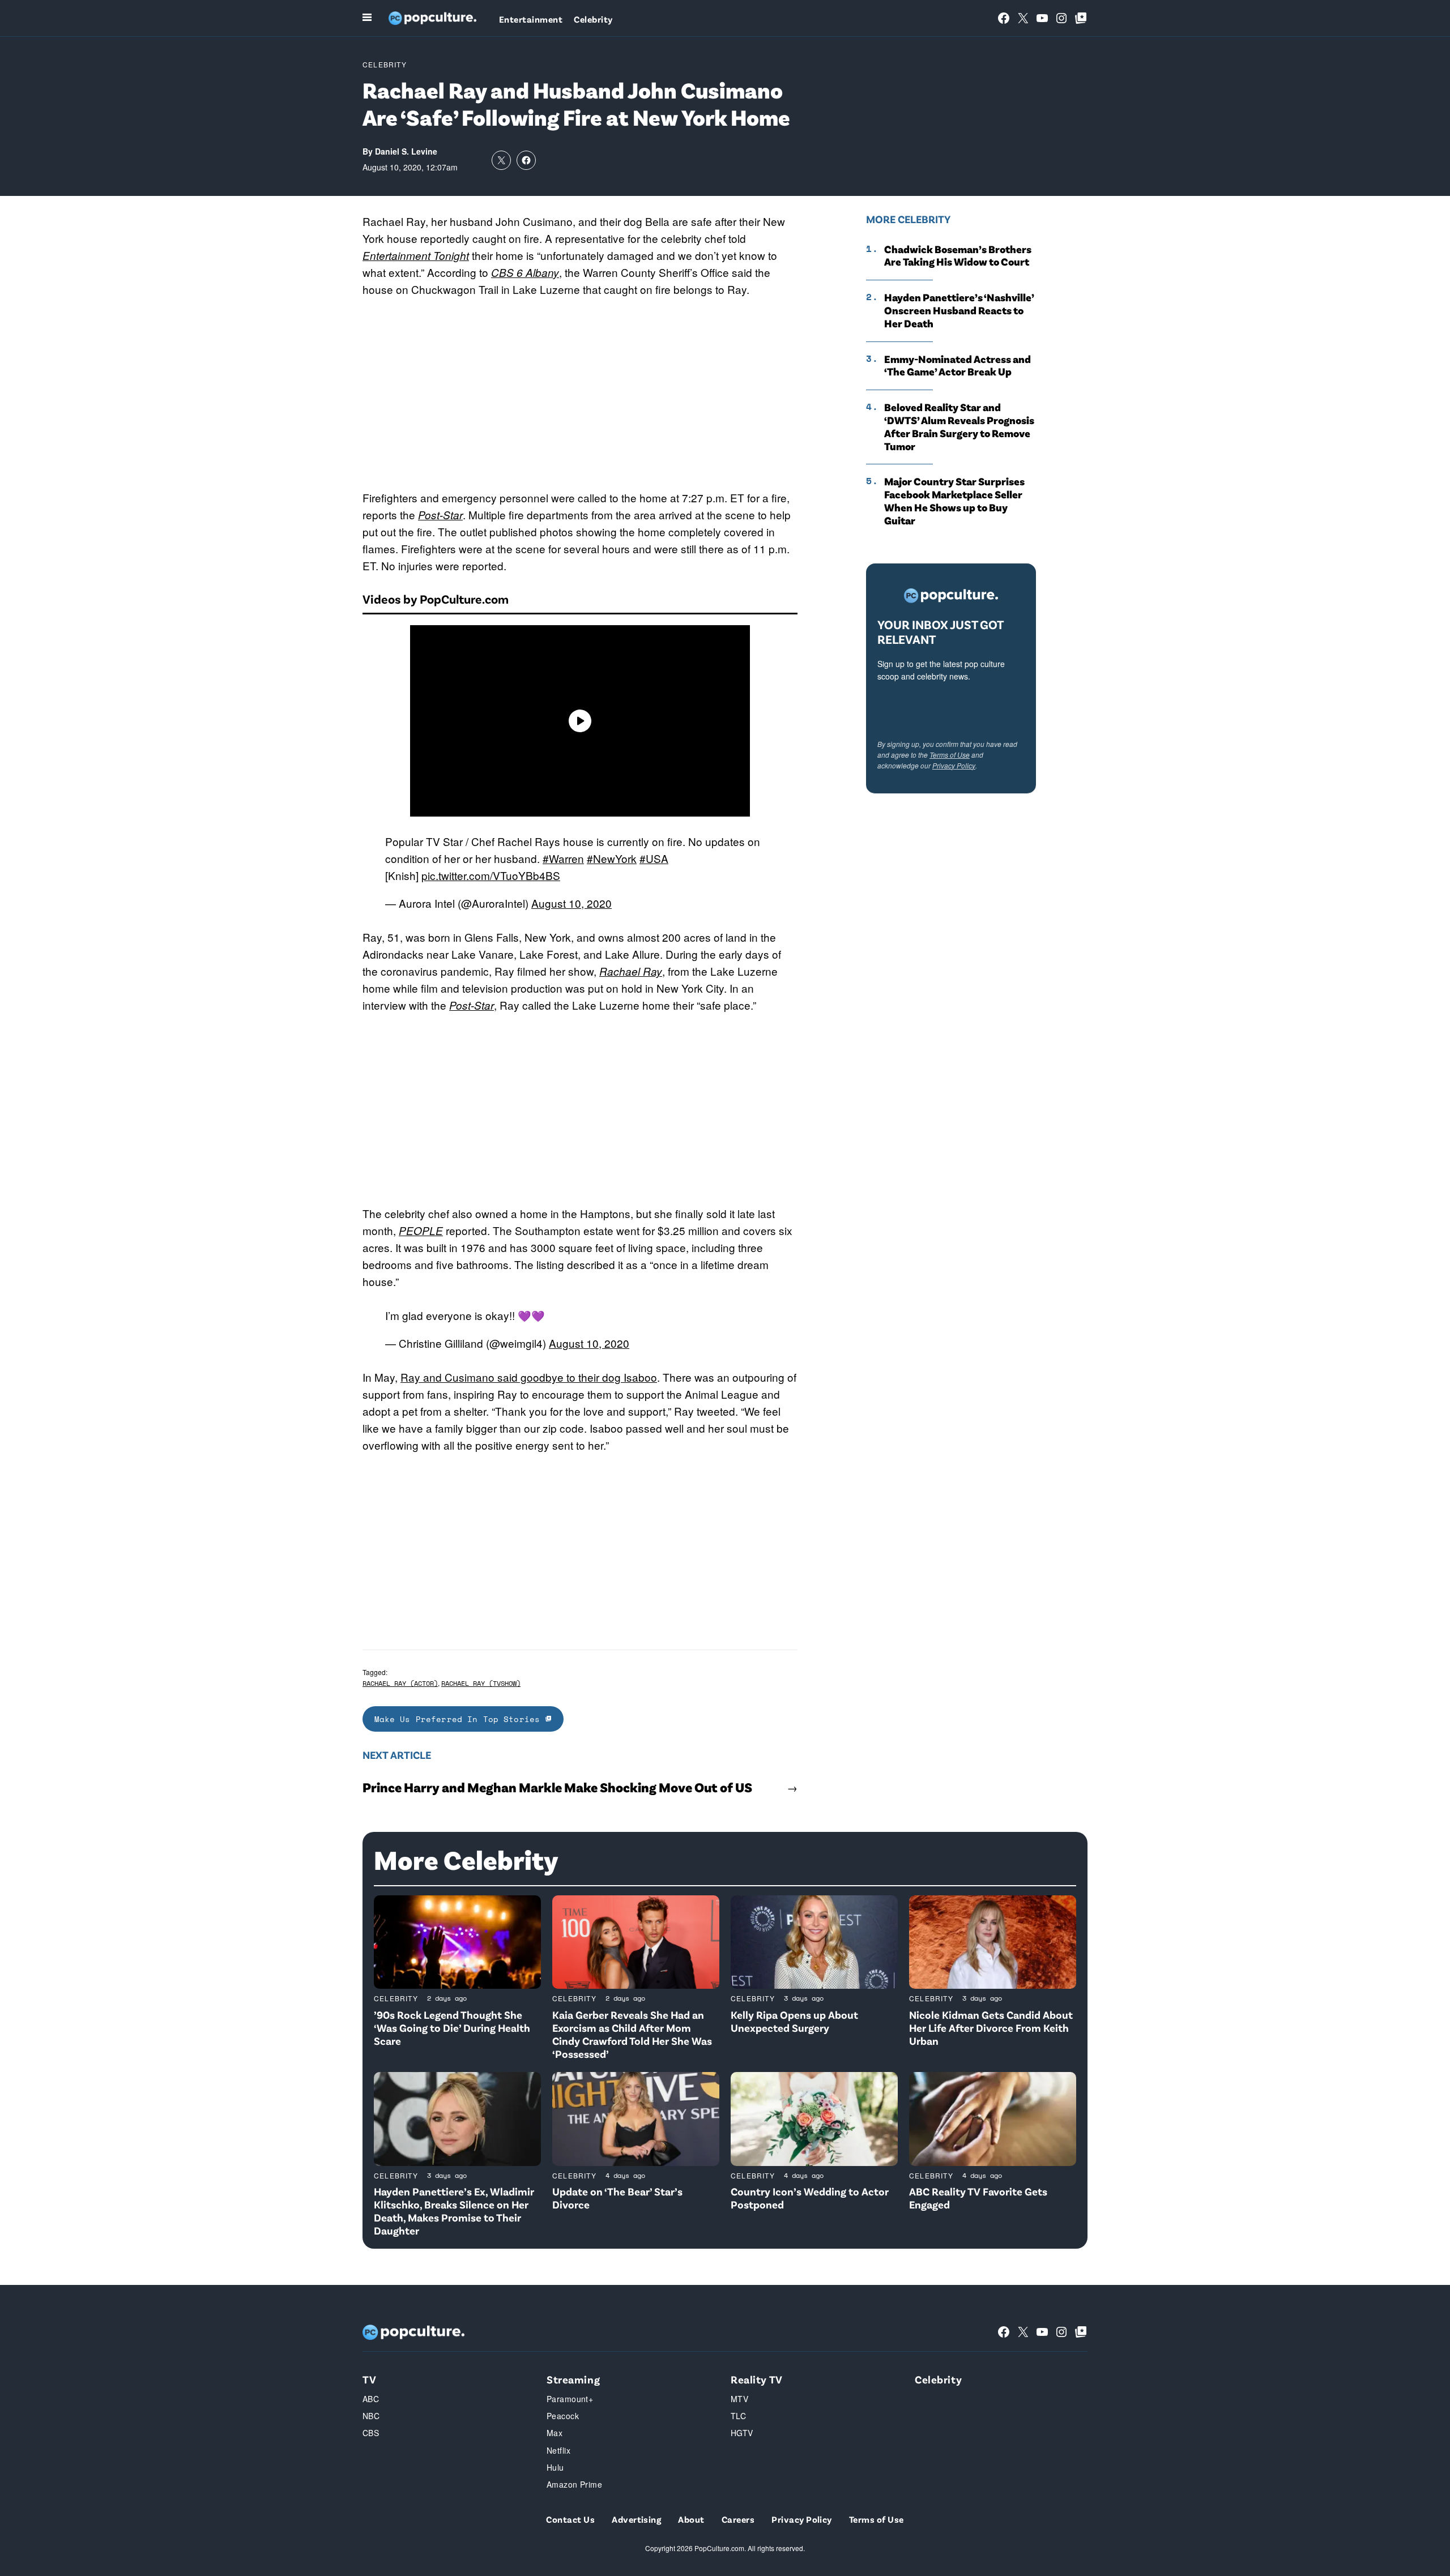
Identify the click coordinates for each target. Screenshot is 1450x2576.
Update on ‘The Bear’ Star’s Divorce (617, 2198)
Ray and (423, 1377)
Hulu (555, 2467)
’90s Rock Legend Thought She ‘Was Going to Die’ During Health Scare (452, 2028)
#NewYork (612, 858)
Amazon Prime (574, 2484)
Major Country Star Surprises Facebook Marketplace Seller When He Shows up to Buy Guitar (954, 501)
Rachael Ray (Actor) (400, 1683)
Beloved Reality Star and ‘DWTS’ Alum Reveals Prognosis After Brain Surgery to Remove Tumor (959, 426)
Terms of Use (950, 755)
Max (555, 2433)
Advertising (636, 2519)
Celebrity (593, 19)
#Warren (563, 858)
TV (369, 2379)
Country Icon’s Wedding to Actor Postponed (810, 2198)
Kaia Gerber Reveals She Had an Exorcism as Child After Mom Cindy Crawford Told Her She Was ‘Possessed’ (632, 2034)
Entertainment (531, 19)
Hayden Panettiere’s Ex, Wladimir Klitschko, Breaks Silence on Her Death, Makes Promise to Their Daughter (454, 2210)
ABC (371, 2399)
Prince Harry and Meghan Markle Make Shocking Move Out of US (557, 1787)
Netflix (558, 2450)
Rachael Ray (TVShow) (481, 1683)
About (691, 2519)
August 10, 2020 (572, 903)
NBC (371, 2416)
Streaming (573, 2379)
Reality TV (757, 2379)
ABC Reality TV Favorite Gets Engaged (978, 2198)
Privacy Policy (954, 765)
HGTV (742, 2433)
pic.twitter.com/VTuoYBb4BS (491, 875)
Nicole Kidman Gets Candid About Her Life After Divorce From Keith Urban (991, 2028)
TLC (738, 2416)
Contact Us (570, 2519)
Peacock (563, 2416)
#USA (654, 858)
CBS (371, 2433)
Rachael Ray (631, 971)
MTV (739, 2399)
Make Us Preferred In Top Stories (460, 1719)
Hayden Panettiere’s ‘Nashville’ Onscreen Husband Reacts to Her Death (959, 310)
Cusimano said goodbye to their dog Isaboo (551, 1377)
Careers (738, 2519)
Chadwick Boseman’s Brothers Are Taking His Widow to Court (958, 256)
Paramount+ (570, 2399)
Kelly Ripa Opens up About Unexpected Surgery (794, 2021)
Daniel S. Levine (406, 151)
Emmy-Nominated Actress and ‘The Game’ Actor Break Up (958, 366)
